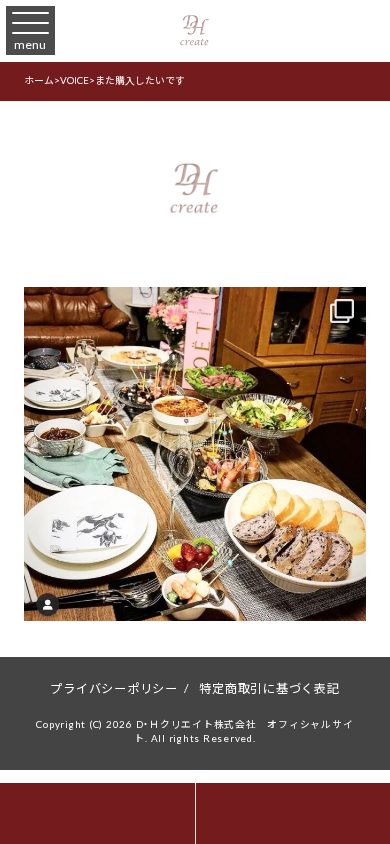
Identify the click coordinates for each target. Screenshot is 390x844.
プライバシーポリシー (114, 688)
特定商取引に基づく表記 (269, 688)
